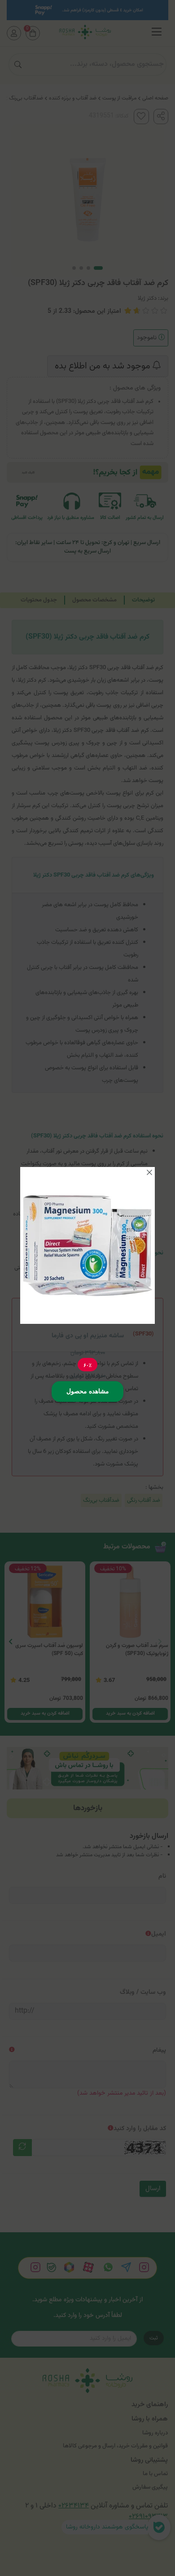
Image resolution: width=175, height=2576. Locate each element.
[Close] (149, 1172)
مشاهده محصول (88, 1391)
